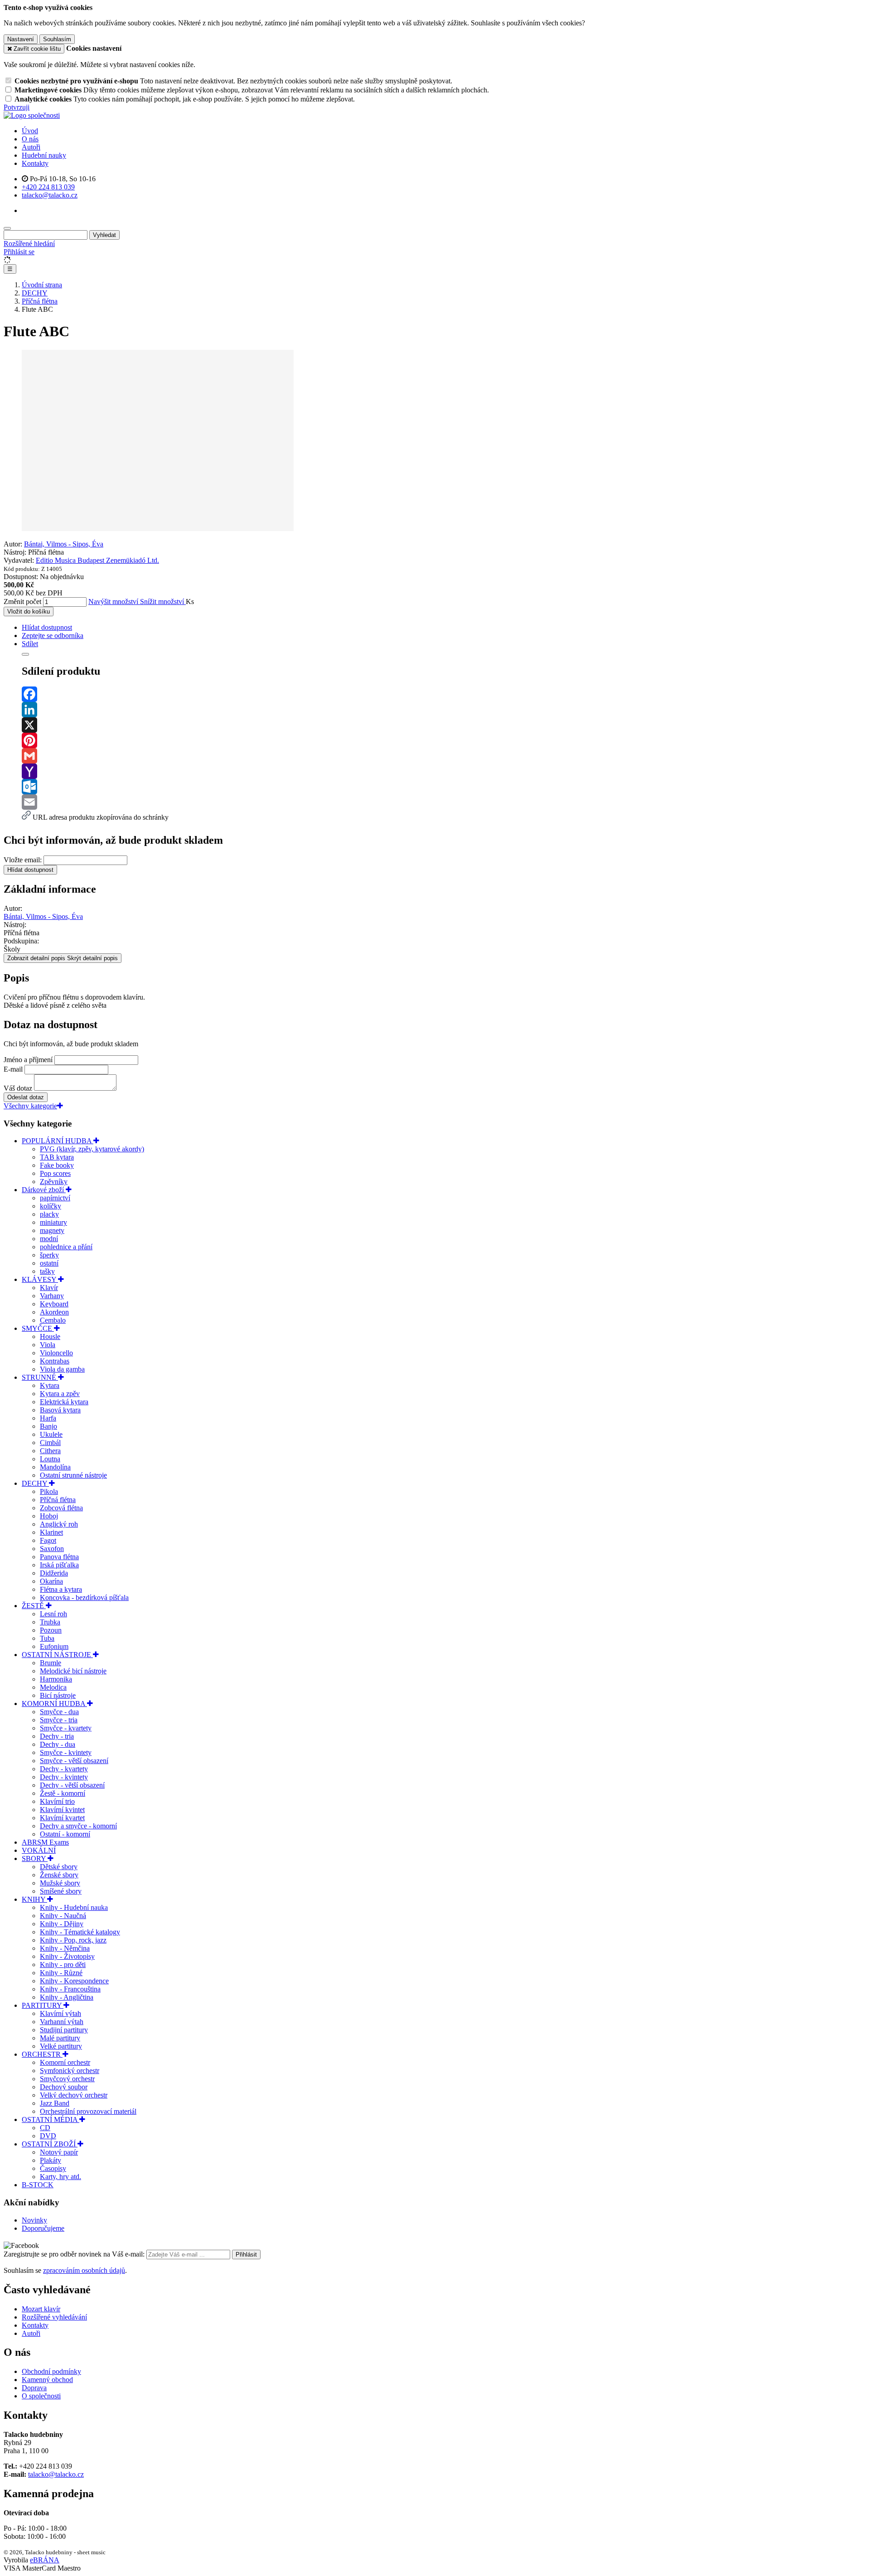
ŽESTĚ (34, 1606)
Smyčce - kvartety (66, 1728)
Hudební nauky (44, 155)
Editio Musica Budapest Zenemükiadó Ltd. (97, 560)
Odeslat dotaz (26, 1097)
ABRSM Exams (45, 1842)
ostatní (49, 1263)
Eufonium (54, 1646)
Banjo (48, 1426)
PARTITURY (43, 2005)
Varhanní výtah (62, 2022)
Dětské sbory (59, 1867)
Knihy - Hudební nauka (74, 1907)
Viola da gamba (62, 1369)
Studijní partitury (64, 2030)
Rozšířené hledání (29, 244)
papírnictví (55, 1198)
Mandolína (55, 1467)
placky (49, 1214)
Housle (50, 1336)
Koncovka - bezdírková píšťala (84, 1597)
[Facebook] (444, 694)
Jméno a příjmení (28, 1060)
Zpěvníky (54, 1182)
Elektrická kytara (64, 1402)
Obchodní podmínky (51, 2371)
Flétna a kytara (61, 1589)
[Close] (25, 654)
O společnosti (41, 2396)
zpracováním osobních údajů (84, 2270)
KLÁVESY (40, 1279)
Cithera (50, 1451)
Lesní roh (53, 1614)
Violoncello (56, 1353)
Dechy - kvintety (64, 1777)
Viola (48, 1345)
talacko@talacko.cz (56, 2474)
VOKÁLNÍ (39, 1850)
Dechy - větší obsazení (72, 1785)
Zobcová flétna (61, 1508)
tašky (47, 1271)
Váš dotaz (18, 1088)
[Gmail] (444, 756)
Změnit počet (22, 602)
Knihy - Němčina (65, 1948)
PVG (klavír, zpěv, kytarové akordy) (92, 1149)
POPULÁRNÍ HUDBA (58, 1141)
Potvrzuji (17, 107)
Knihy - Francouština (70, 1989)
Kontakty (35, 163)
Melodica (53, 1687)
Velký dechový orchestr (74, 2095)
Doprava (34, 2388)
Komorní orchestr (65, 2062)
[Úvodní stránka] (32, 115)
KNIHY (34, 1899)
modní (49, 1239)
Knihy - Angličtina (67, 1997)
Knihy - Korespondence (74, 1981)
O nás (30, 139)
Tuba (47, 1638)
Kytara (50, 1385)
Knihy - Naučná (63, 1916)
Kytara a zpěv (60, 1394)
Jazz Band (55, 2103)
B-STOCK (38, 2185)
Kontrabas (55, 1361)
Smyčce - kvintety (66, 1752)
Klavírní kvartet (62, 1818)
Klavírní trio (57, 1801)
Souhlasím (57, 39)
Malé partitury (60, 2038)
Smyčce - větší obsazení (74, 1761)
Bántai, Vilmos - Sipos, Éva (64, 544)
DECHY (35, 1483)
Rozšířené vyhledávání (54, 2317)
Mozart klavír (41, 2309)
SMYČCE (38, 1328)
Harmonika (56, 1679)
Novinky (34, 2220)
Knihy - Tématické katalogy (80, 1932)
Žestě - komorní (63, 1793)
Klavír (49, 1288)
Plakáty (51, 2160)
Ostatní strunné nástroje (73, 1475)
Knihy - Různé (61, 1973)
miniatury (53, 1222)
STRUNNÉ (40, 1377)
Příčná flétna (58, 1500)
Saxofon (52, 1549)
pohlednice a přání (66, 1247)
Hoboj (49, 1516)
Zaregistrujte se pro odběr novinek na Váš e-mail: (75, 2254)
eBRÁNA (45, 2560)
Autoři (31, 147)
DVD (48, 2136)
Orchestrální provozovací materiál (88, 2111)
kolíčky (51, 1206)
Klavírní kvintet (62, 1810)
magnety (52, 1230)
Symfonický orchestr (70, 2071)
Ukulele (51, 1434)
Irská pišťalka (59, 1565)
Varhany (52, 1296)
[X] (444, 725)
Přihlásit (246, 2255)
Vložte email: (23, 860)
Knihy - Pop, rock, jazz (73, 1940)
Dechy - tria (57, 1736)
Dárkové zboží (44, 1190)
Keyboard (54, 1304)
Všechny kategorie (30, 1106)
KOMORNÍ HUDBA (54, 1704)
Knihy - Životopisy (67, 1956)
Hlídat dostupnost (30, 870)
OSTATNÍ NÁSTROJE (57, 1655)
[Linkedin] (444, 710)
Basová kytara (60, 1410)
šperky (49, 1255)
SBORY (35, 1858)
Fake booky (57, 1165)
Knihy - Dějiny (62, 1924)
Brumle (51, 1663)
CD (45, 2128)
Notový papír (59, 2152)
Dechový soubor (64, 2087)
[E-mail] (444, 802)
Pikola (49, 1491)
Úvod (30, 131)
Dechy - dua (58, 1744)
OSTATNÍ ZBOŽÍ (50, 2144)
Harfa (48, 1418)
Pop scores (55, 1173)
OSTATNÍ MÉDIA (51, 2119)
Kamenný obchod (47, 2380)
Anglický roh (59, 1524)
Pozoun (51, 1630)
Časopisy (53, 2168)
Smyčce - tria (59, 1720)
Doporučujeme (43, 2228)
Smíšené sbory (61, 1891)
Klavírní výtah (60, 2013)
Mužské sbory (60, 1883)
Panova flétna (59, 1557)
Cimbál (50, 1443)
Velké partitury (61, 2046)
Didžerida (54, 1573)
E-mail (13, 1069)
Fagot (48, 1540)
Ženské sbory (59, 1875)
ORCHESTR (42, 2054)
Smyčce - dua (59, 1712)
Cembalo (53, 1320)
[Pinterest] (444, 740)
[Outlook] (444, 787)
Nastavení (21, 39)
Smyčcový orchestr (67, 2079)
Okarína (51, 1581)
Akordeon (54, 1312)
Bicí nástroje (58, 1695)
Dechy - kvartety (64, 1769)
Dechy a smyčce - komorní (78, 1826)
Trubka (50, 1622)
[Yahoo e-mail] (444, 771)
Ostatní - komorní (65, 1834)
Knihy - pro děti (63, 1965)
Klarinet (51, 1532)
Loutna (50, 1459)
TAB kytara (57, 1157)
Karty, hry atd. (60, 2177)
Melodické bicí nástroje (73, 1671)
